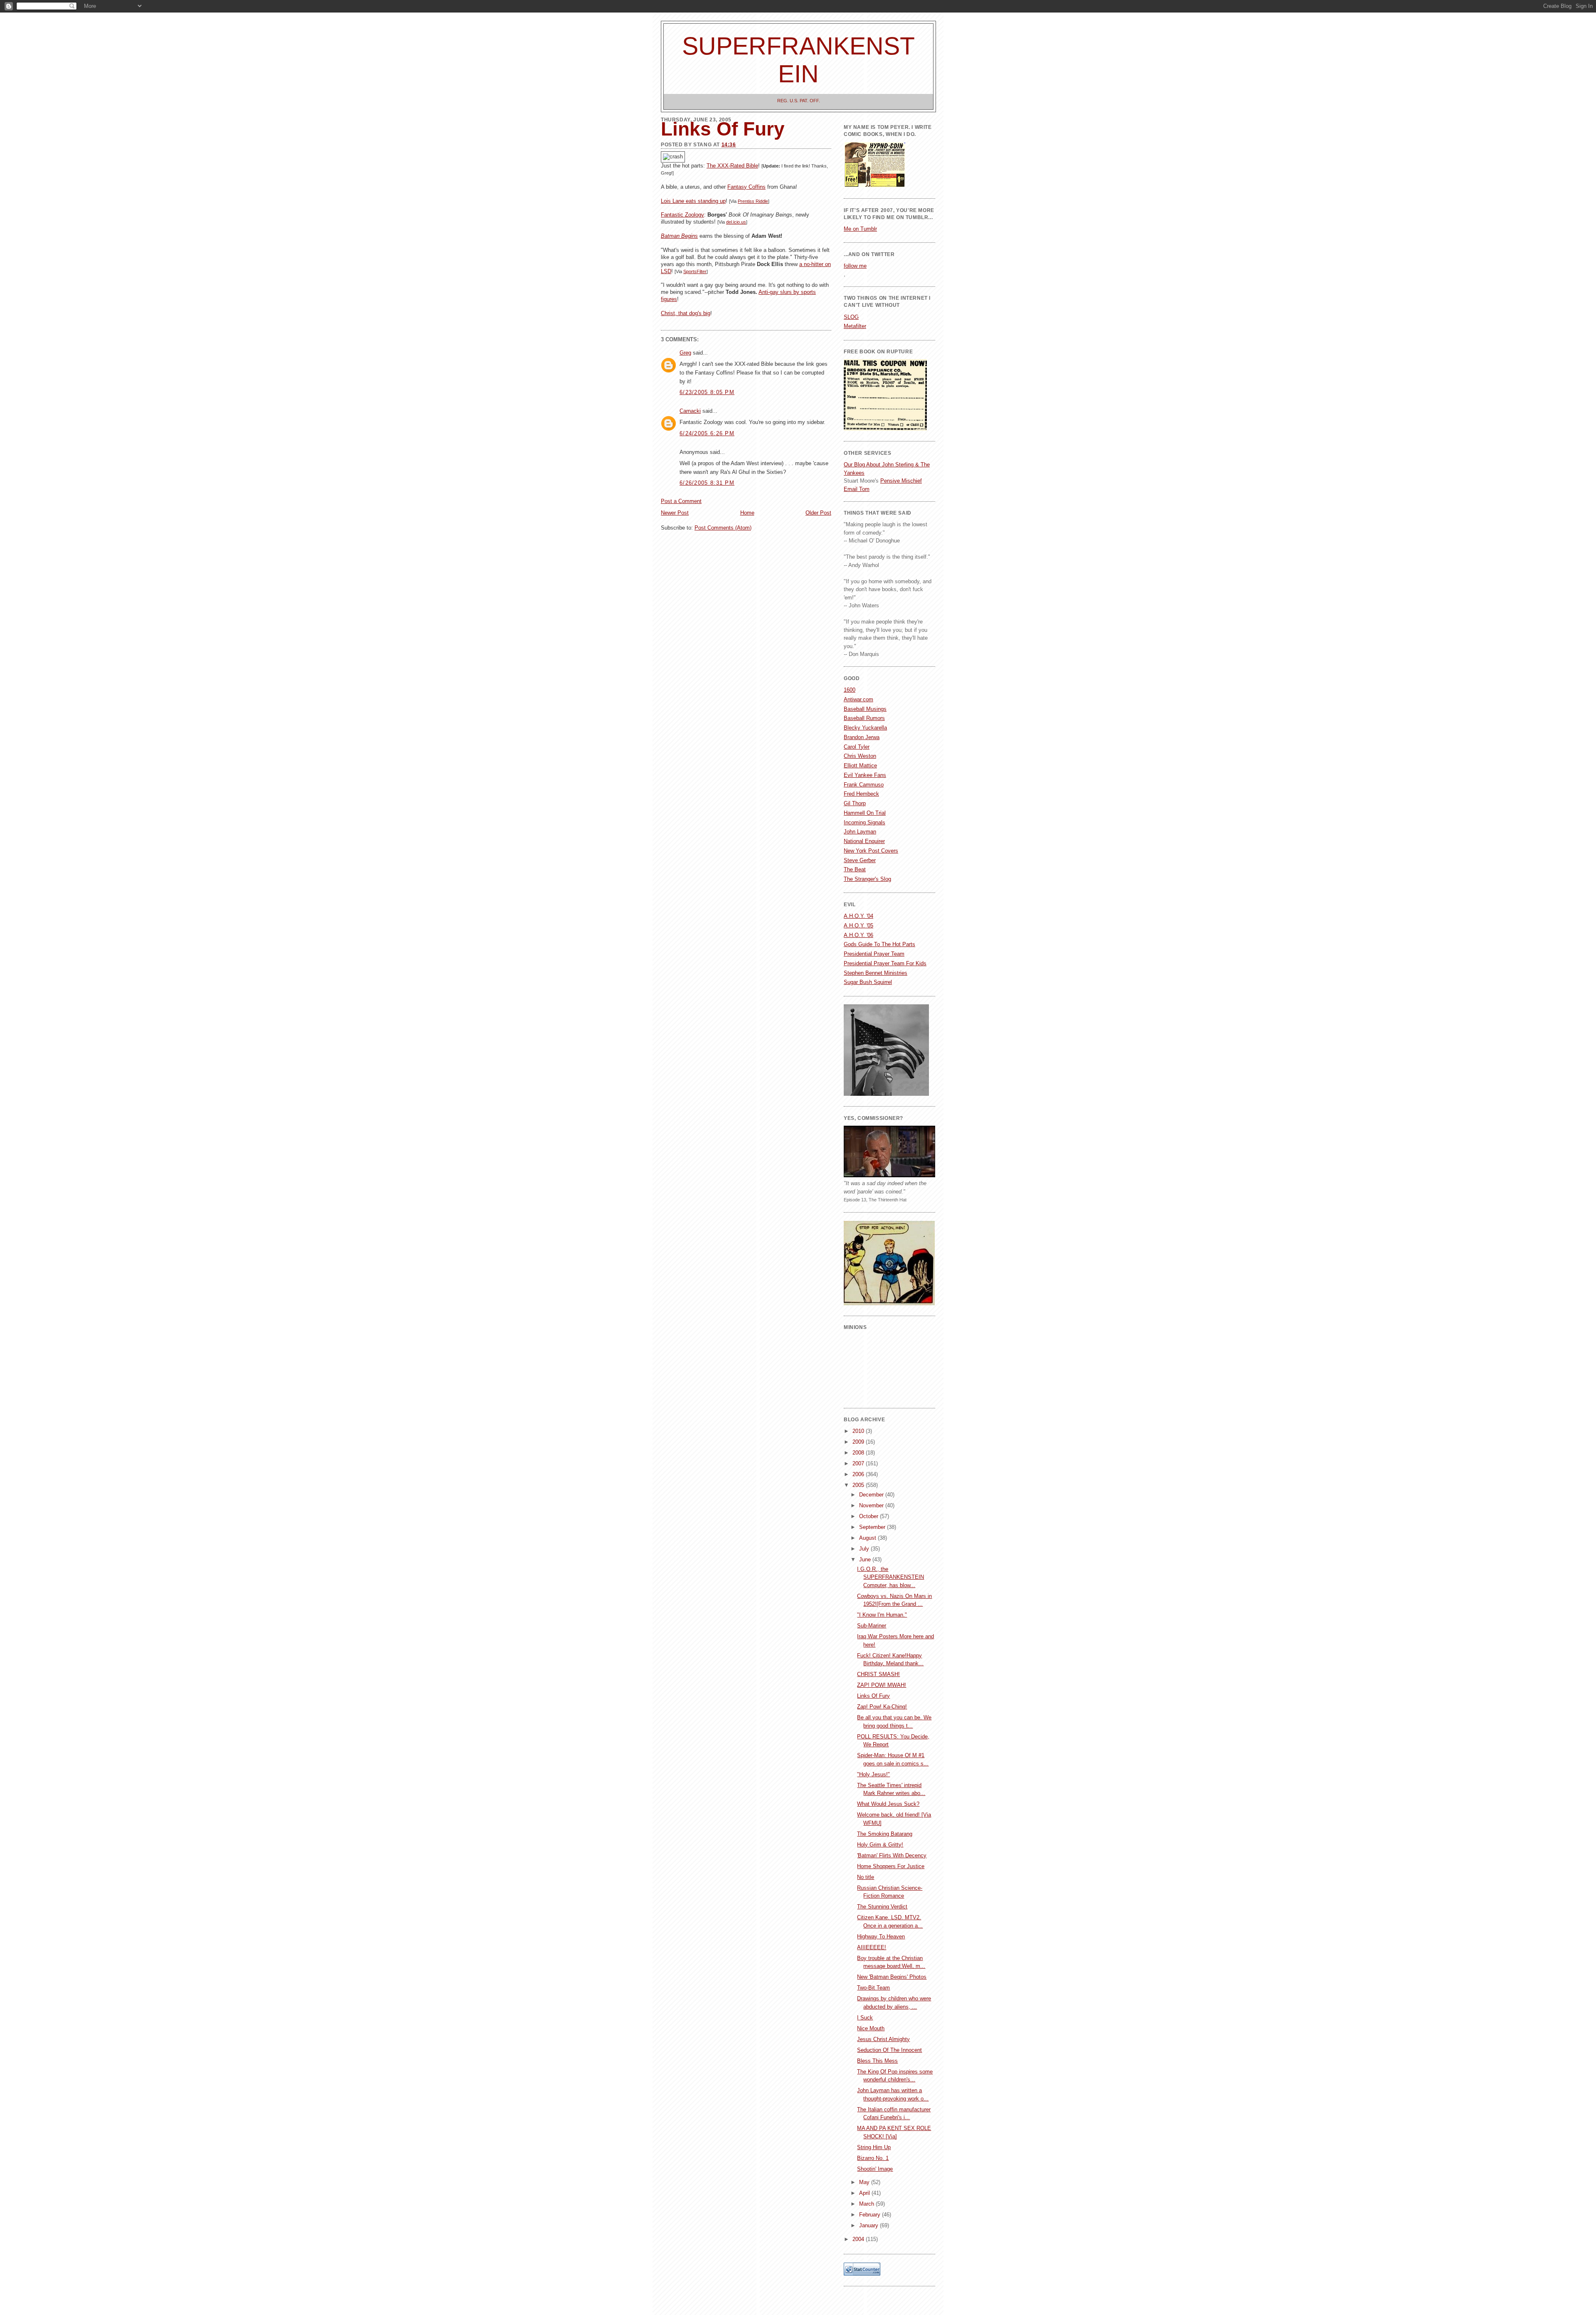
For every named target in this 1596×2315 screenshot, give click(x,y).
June (866, 1559)
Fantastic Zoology (682, 215)
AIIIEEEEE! (872, 1947)
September (873, 1527)
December (872, 1495)
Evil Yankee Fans (865, 775)
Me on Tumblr (860, 229)
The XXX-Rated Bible (732, 166)
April (865, 2193)
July (865, 1549)
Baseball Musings (865, 709)
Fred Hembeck (861, 794)
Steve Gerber (860, 860)
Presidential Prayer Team (874, 954)
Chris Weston (860, 756)
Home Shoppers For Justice (891, 1866)
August (868, 1538)
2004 (859, 2239)
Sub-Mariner (872, 1626)
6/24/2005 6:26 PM (707, 433)
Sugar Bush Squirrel (868, 982)
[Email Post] (662, 324)
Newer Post (675, 513)
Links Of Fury (873, 1696)
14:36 (729, 145)
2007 (859, 1463)
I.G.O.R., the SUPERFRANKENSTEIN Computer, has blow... (890, 1577)
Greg (685, 353)
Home (747, 513)
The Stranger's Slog (867, 879)
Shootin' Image (875, 2169)
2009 (859, 1442)
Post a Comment (681, 501)
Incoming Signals (864, 822)
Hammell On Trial (865, 813)
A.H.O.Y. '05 (858, 926)
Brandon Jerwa (862, 737)
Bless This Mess (877, 2061)
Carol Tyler (857, 747)
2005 (859, 1485)
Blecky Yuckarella (865, 728)
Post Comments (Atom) (723, 528)
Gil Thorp (855, 803)
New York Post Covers (871, 851)
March (867, 2204)
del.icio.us (736, 222)
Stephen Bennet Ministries (876, 973)
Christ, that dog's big (686, 313)
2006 (859, 1474)
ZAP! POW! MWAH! (882, 1685)
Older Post (818, 513)
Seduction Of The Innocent (889, 2050)
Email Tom (857, 489)
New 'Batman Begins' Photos (892, 1977)
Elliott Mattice (860, 766)
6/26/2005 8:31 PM (707, 483)
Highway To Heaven (881, 1937)
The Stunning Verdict (882, 1907)
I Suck (865, 2018)
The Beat (855, 869)
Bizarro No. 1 (873, 2158)
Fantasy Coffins (746, 187)
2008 (859, 1453)
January (869, 2225)
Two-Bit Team (873, 1988)
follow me (855, 266)
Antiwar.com (858, 699)
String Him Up (874, 2147)
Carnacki (690, 411)
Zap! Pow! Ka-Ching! (882, 1707)
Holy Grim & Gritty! (880, 1845)
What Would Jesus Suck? (888, 1804)
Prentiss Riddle (753, 201)
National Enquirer (864, 841)
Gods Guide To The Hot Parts (879, 944)
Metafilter (855, 326)
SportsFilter (695, 271)
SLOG (851, 317)
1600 (850, 690)
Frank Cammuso (864, 785)
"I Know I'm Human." (882, 1615)
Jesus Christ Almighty (883, 2039)
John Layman (860, 832)
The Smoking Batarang (885, 1834)
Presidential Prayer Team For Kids (885, 963)
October (869, 1516)
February (871, 2215)
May (865, 2182)
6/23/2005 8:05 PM (707, 392)
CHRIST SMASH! (878, 1674)
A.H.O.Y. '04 (858, 916)
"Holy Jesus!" (873, 1774)
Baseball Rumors (864, 718)
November (872, 1505)
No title (866, 1877)
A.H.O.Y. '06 (858, 935)
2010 (859, 1431)
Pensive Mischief (901, 481)
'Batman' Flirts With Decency (892, 1855)
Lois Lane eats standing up (693, 201)
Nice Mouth (871, 2028)
